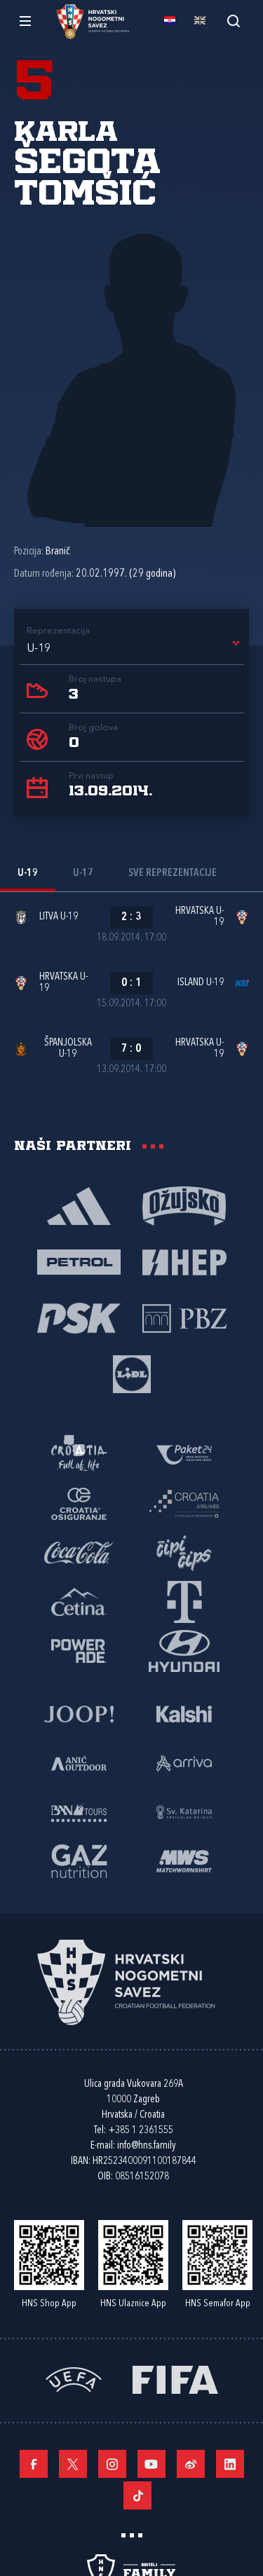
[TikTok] (137, 2495)
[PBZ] (184, 1317)
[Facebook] (34, 2464)
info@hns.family (147, 2146)
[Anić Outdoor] (79, 1762)
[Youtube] (151, 2464)
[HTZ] (79, 1454)
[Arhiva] (233, 21)
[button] (135, 649)
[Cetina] (79, 1601)
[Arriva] (184, 1762)
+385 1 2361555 (141, 2131)
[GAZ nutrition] (79, 1861)
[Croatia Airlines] (184, 1503)
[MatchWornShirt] (184, 1861)
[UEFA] (74, 2379)
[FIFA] (175, 2379)
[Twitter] (73, 2464)
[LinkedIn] (230, 2464)
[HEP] (184, 1261)
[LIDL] (132, 1373)
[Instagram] (112, 2464)
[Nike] (79, 1205)
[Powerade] (79, 1650)
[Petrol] (79, 1261)
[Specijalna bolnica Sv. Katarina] (184, 1811)
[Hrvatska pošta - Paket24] (184, 1454)
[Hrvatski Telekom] (184, 1601)
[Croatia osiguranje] (79, 1503)
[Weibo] (191, 2464)
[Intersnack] (184, 1552)
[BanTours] (79, 1811)
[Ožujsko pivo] (184, 1205)
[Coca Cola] (79, 1552)
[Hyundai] (184, 1650)
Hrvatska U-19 (200, 917)
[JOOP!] (79, 1713)
